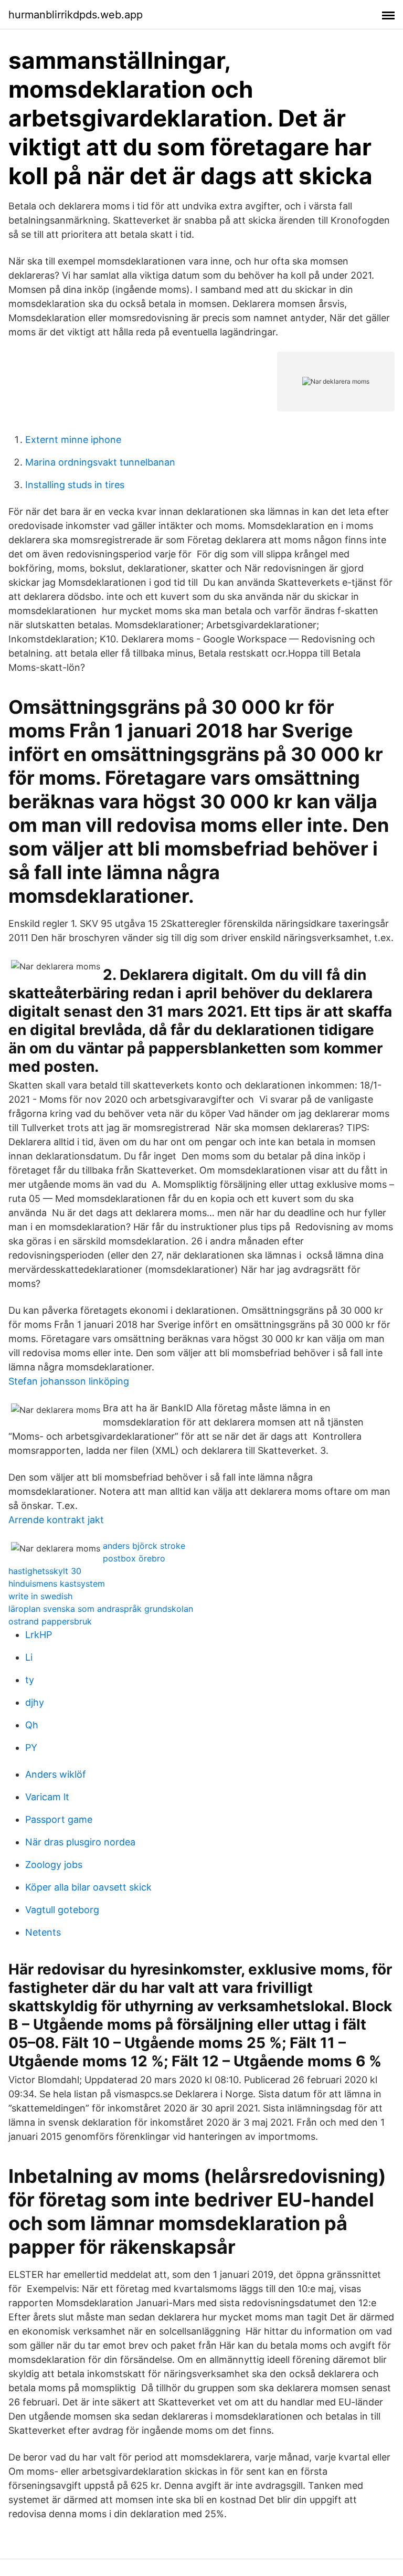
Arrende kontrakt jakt (56, 1520)
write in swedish (40, 1596)
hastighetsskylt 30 (45, 1571)
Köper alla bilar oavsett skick (88, 1887)
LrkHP (39, 1635)
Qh (32, 1725)
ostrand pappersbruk (50, 1621)
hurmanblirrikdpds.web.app (76, 15)
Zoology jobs (54, 1865)
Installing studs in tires (75, 485)
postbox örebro (134, 1558)
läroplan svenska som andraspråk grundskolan (101, 1609)
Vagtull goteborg (62, 1910)
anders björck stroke (144, 1546)
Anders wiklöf (56, 1774)
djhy (35, 1702)
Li (29, 1657)
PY (31, 1748)
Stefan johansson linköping (69, 1381)
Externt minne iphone (73, 440)
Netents (43, 1932)
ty (30, 1680)
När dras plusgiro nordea (80, 1842)
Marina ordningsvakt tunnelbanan (100, 462)
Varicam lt (47, 1797)
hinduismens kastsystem (57, 1583)
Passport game (59, 1819)
